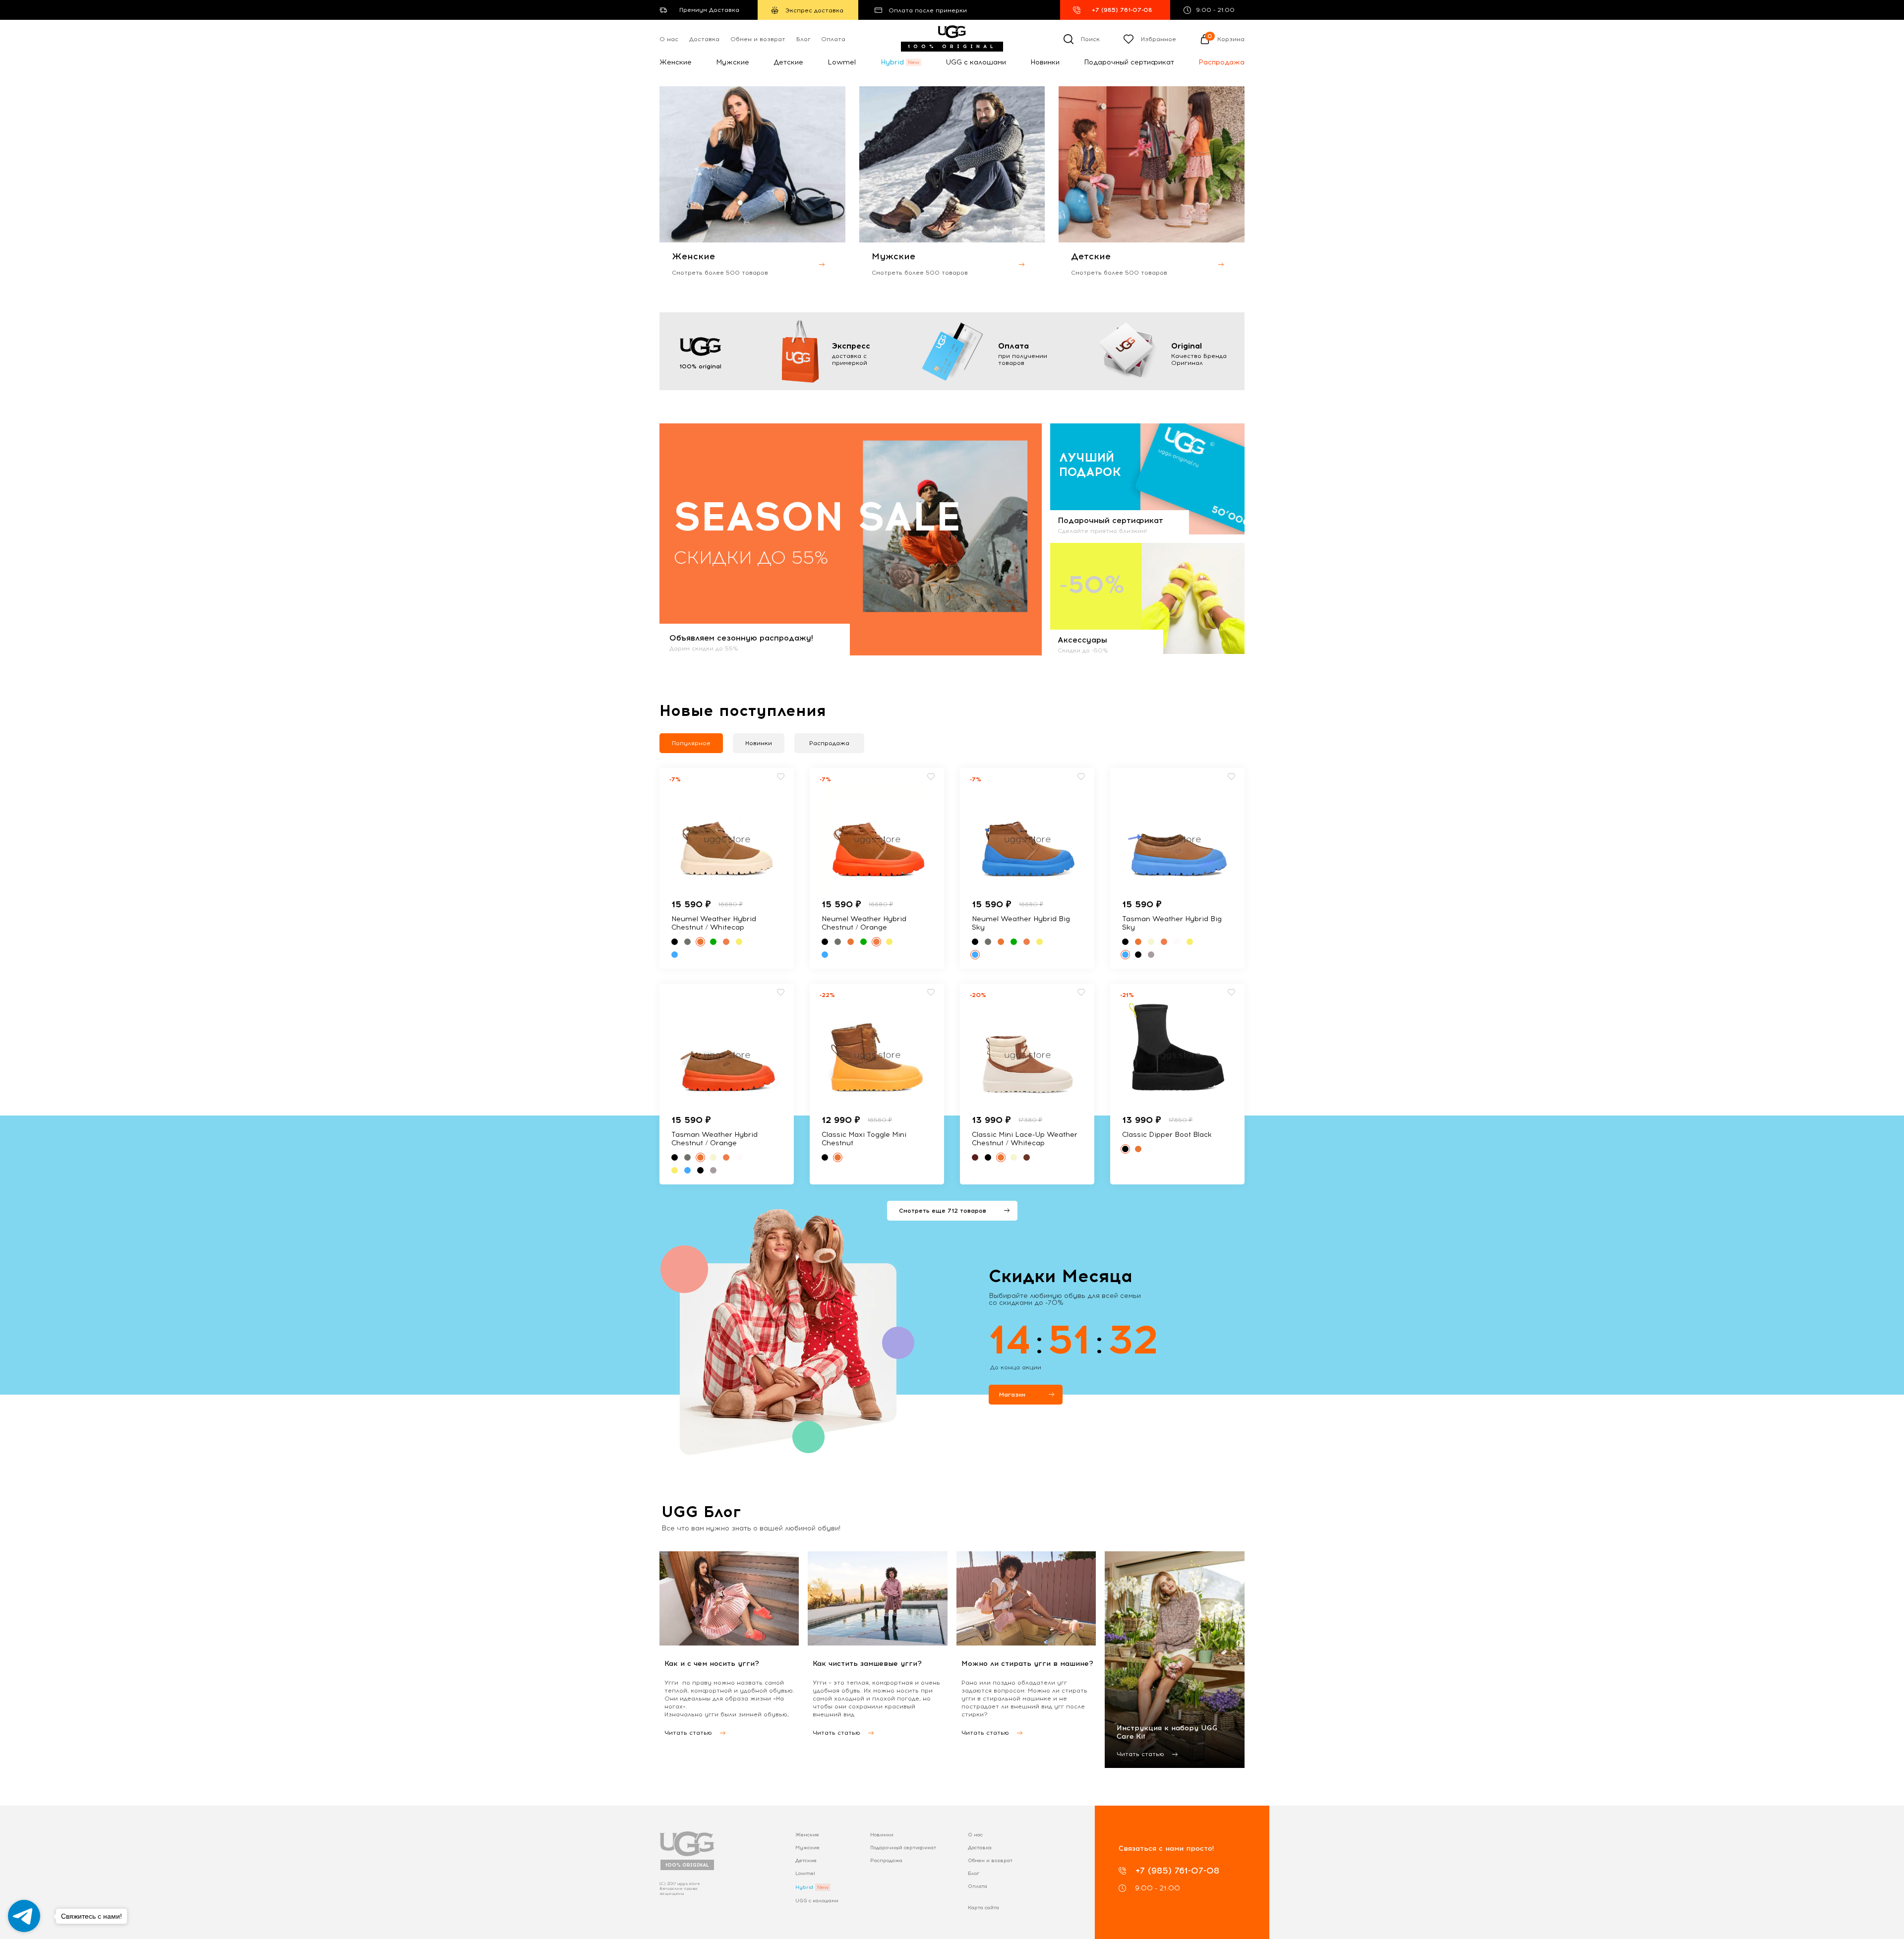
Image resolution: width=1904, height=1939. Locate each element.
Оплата (833, 39)
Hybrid (892, 62)
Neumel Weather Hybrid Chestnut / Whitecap (714, 923)
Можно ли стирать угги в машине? (1027, 1664)
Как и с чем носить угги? (712, 1664)
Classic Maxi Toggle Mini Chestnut (864, 1139)
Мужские (733, 62)
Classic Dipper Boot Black (1167, 1135)
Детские (788, 62)
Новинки (1045, 62)
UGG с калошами (976, 62)
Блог (803, 39)
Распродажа (1221, 62)
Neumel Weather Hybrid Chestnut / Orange (864, 923)
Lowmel (842, 62)
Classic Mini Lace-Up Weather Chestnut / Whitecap (1025, 1139)
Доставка (704, 39)
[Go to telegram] (24, 1916)
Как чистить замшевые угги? (867, 1664)
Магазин (1012, 1395)
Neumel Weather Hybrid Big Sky (1021, 923)
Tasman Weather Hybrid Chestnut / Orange (714, 1139)
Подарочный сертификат (1129, 62)
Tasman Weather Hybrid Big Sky (1172, 923)
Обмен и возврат (758, 39)
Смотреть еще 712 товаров (943, 1211)
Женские (676, 62)
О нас (669, 39)
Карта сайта (983, 1908)
